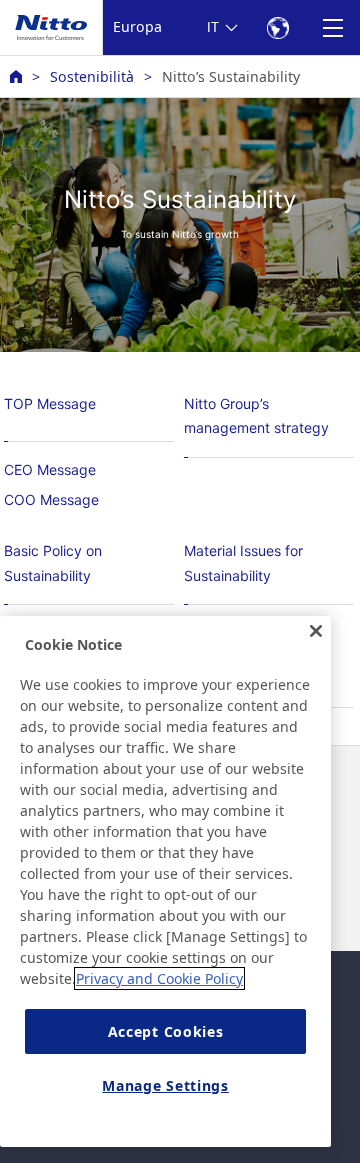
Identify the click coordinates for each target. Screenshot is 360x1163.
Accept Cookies (166, 1031)
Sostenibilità (92, 76)
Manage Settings (165, 1085)
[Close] (316, 631)
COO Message (51, 499)
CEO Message (50, 469)
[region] (165, 881)
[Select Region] (277, 27)
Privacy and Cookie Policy (159, 978)
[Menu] (332, 27)
